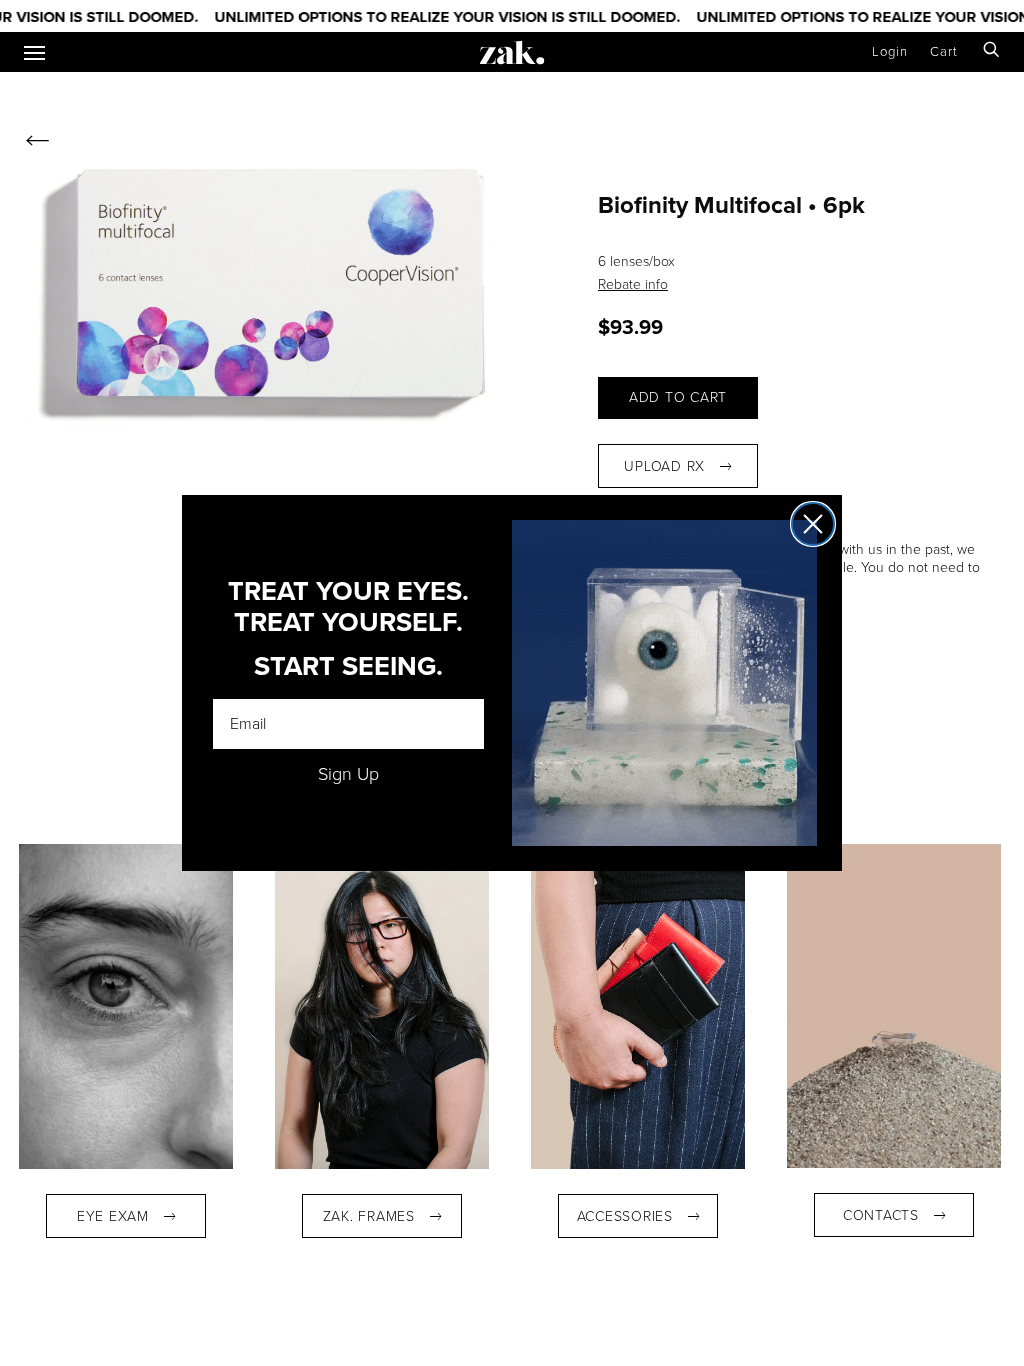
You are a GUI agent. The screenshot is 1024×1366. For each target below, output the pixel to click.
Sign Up (348, 774)
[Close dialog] (813, 524)
